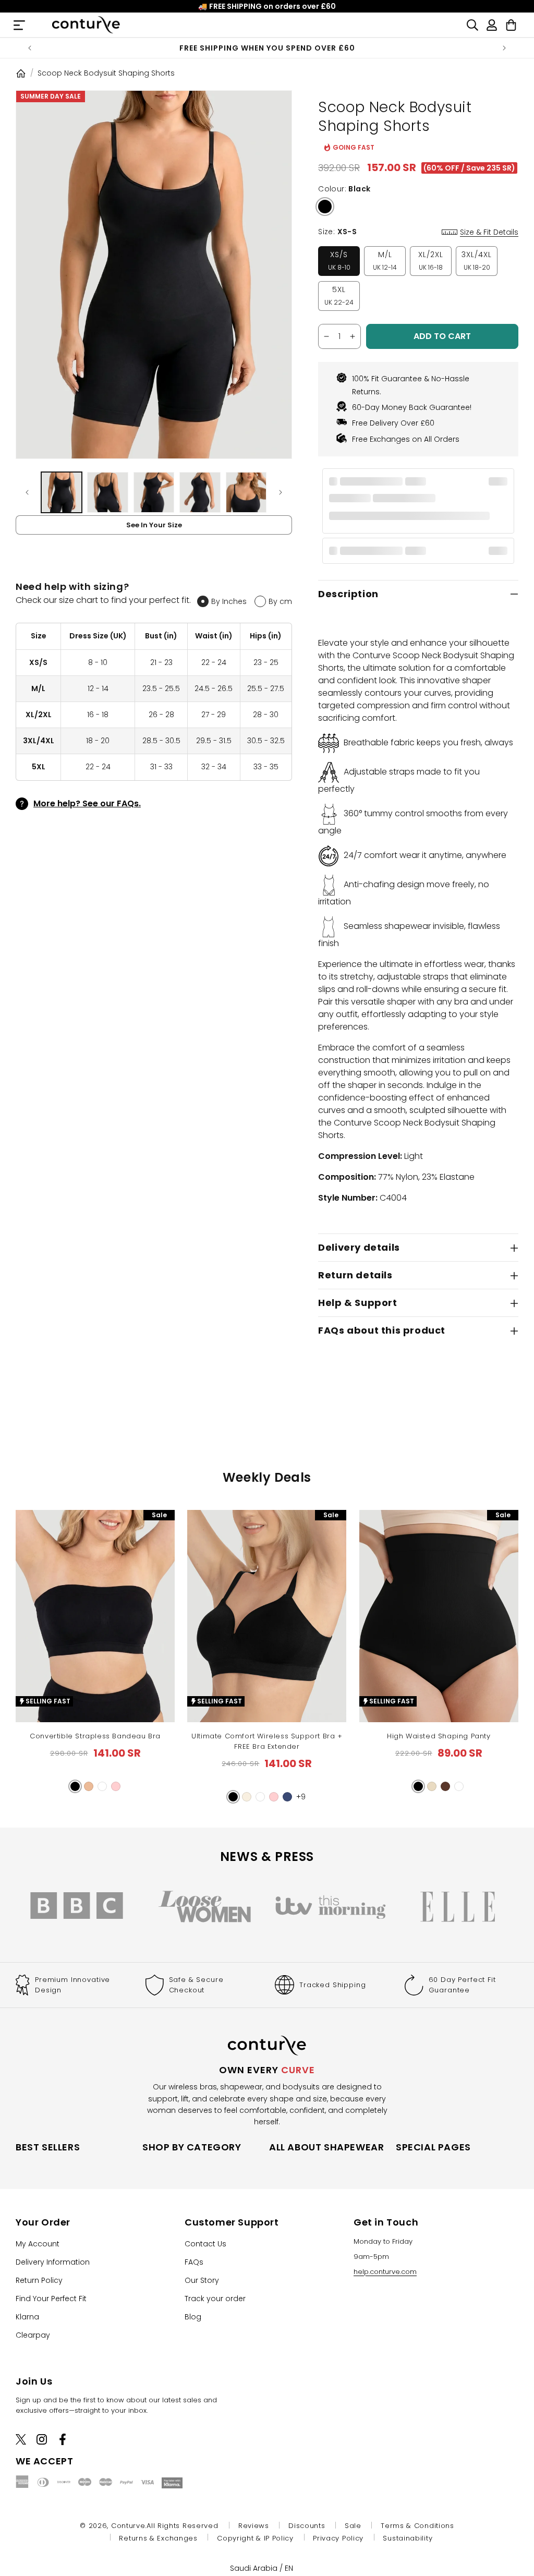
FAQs (194, 2262)
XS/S (339, 261)
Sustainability (408, 2538)
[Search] (472, 25)
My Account (38, 2244)
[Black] (325, 207)
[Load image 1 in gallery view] (62, 492)
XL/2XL (431, 261)
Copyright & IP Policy (255, 2538)
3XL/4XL (477, 261)
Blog (193, 2317)
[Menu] (19, 25)
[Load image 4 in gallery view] (200, 492)
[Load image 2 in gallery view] (107, 492)
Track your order (215, 2299)
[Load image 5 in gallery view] (246, 492)
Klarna (27, 2317)
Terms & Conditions (417, 2526)
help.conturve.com (385, 2272)
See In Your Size (154, 525)
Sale (353, 2526)
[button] (75, 1786)
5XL (339, 295)
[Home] (21, 73)
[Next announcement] (504, 48)
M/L (385, 261)
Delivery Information (53, 2262)
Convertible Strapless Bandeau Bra (95, 1736)
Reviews (254, 2526)
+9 (301, 1797)
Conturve (128, 2526)
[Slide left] (27, 492)
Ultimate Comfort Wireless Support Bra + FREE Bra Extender (267, 1741)
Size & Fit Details (489, 232)
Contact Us (205, 2244)
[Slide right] (281, 492)
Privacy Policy (338, 2538)
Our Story (202, 2280)
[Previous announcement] (30, 48)
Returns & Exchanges (158, 2538)
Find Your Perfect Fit (51, 2299)
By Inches (229, 601)
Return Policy (39, 2280)
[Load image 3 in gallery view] (154, 492)
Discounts (307, 2526)
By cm (280, 601)
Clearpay (33, 2335)
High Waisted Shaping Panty (439, 1736)
